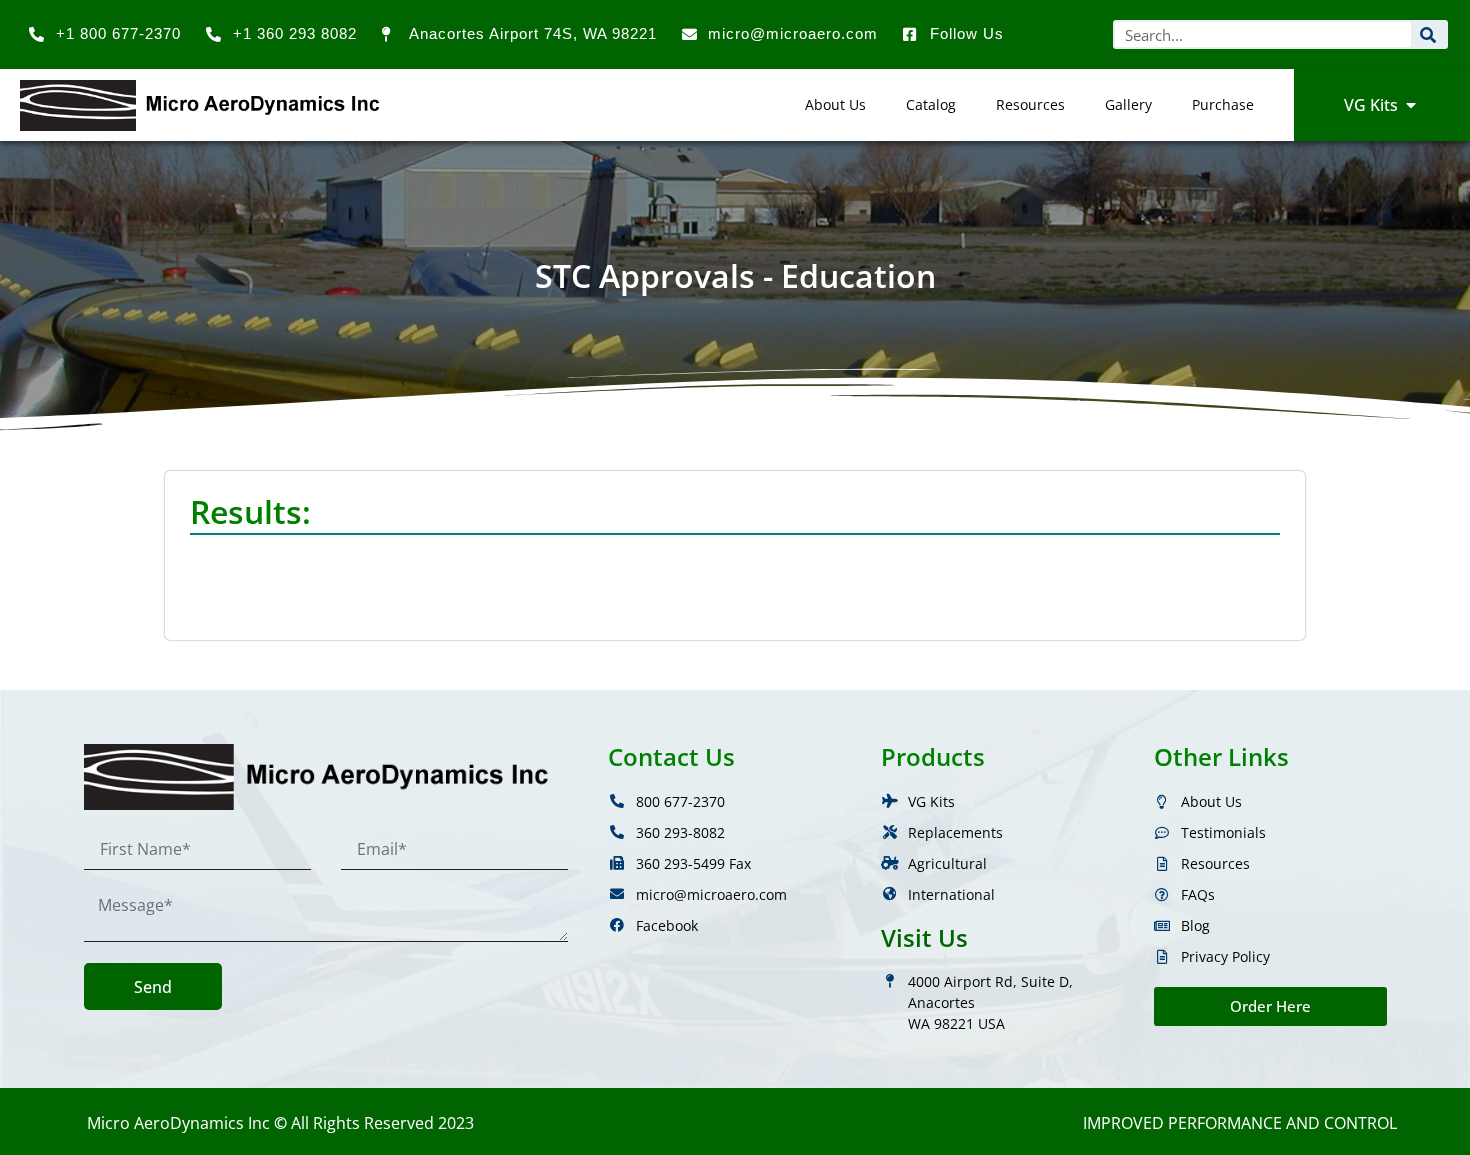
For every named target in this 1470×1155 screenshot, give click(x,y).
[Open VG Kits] (1411, 105)
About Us (835, 104)
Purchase (1223, 104)
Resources (1030, 104)
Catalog (931, 104)
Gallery (1128, 104)
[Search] (1428, 34)
